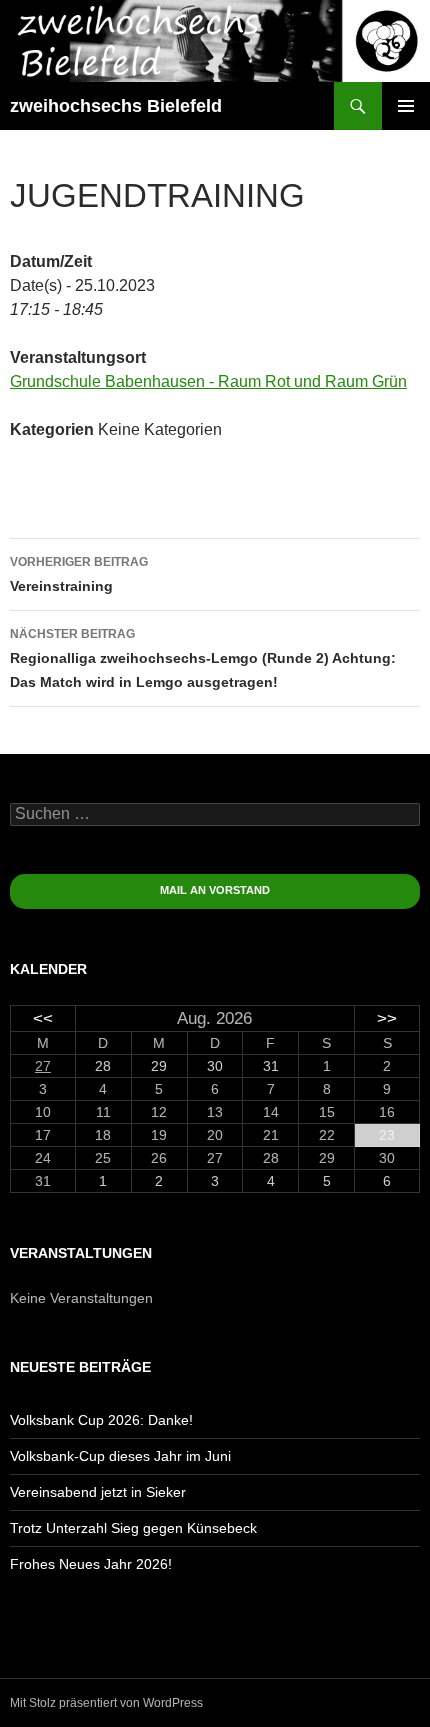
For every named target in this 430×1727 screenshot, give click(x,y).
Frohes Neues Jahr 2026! (91, 1564)
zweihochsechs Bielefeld (116, 106)
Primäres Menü (406, 106)
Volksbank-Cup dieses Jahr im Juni (120, 1456)
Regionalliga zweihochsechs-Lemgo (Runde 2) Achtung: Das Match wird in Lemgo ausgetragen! (203, 658)
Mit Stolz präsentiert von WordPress (106, 1703)
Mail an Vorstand (215, 890)
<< (43, 1018)
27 (43, 1066)
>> (387, 1018)
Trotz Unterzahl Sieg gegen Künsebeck (133, 1528)
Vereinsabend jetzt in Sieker (98, 1492)
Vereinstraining (79, 574)
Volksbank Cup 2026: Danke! (101, 1420)
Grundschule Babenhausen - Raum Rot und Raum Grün (208, 381)
